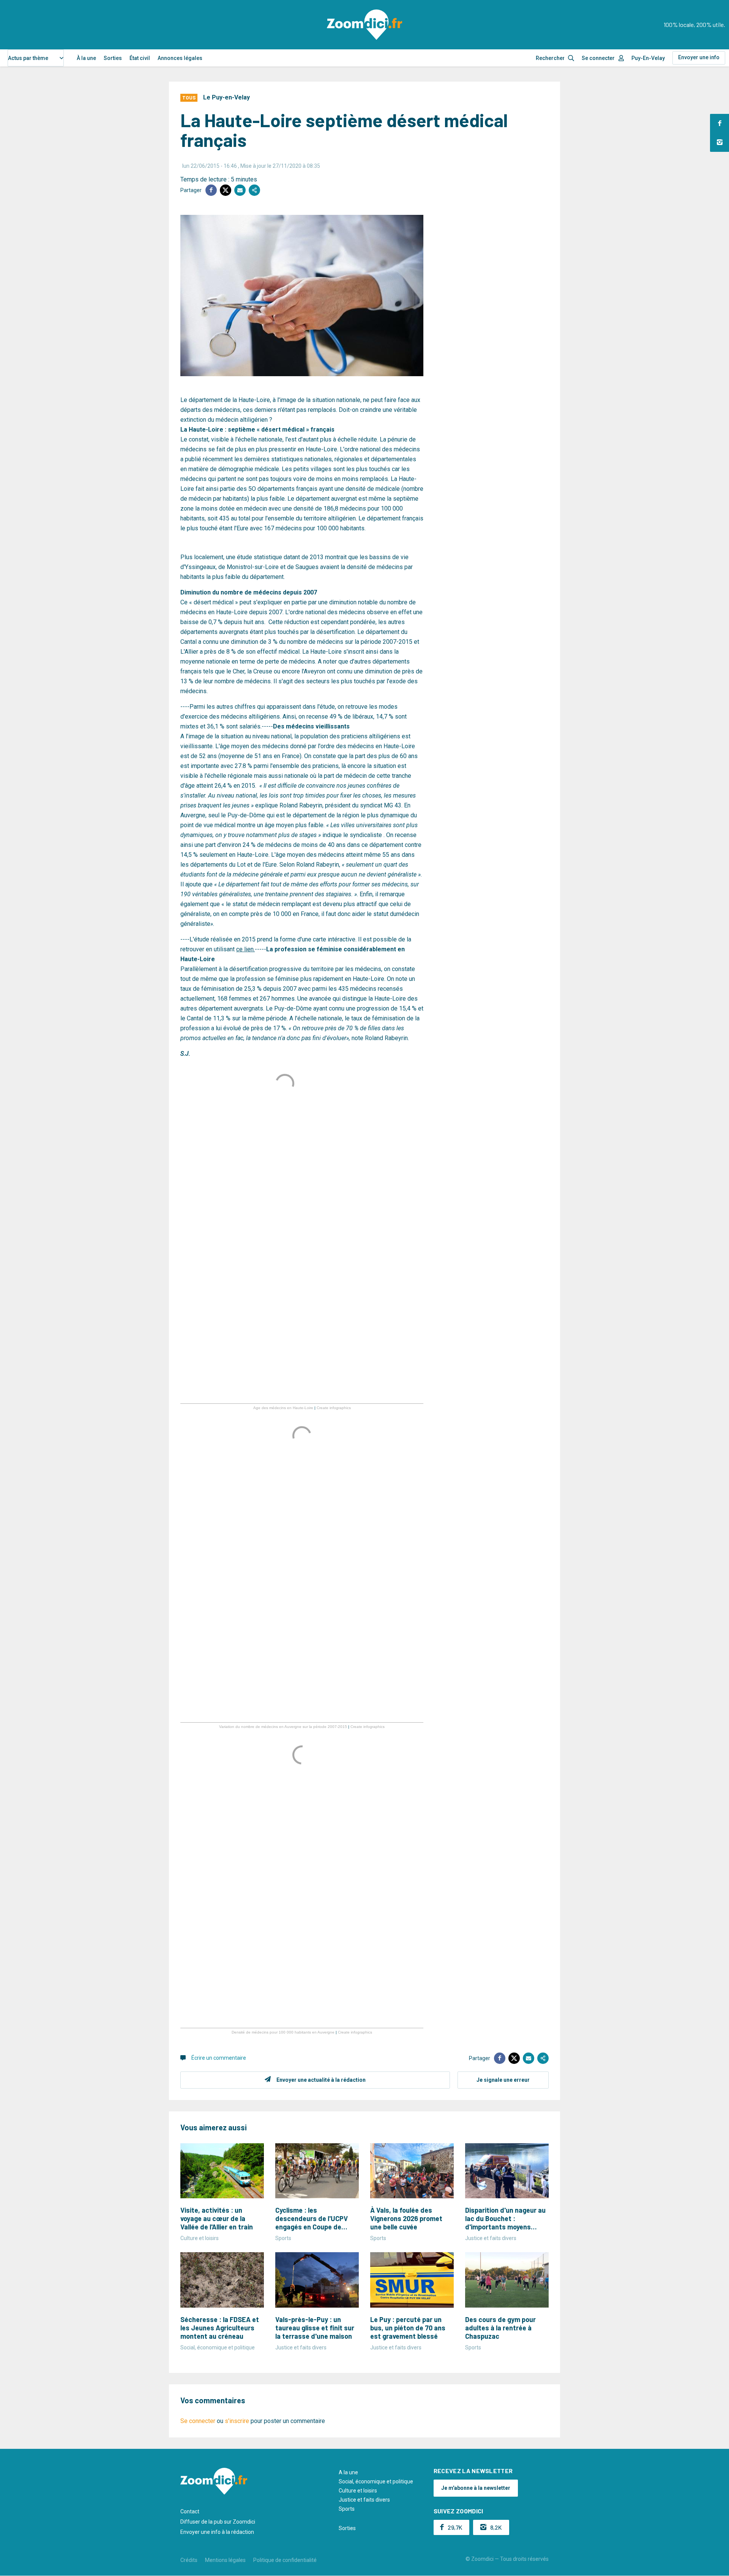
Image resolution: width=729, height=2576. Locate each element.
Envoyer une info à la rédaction (217, 2532)
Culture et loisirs (358, 2491)
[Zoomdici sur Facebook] (720, 123)
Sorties (113, 58)
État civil (140, 58)
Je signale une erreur (503, 2080)
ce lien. (245, 949)
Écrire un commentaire (219, 2058)
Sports (347, 2509)
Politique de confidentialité (285, 2560)
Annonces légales (180, 58)
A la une (348, 2472)
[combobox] (36, 58)
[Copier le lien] (254, 190)
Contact (190, 2511)
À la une (86, 58)
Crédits (189, 2560)
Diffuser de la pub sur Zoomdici (218, 2522)
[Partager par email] (240, 190)
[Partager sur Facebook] (211, 190)
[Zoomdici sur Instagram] (720, 142)
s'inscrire (237, 2421)
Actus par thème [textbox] (28, 58)
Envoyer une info (699, 57)
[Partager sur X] (226, 190)
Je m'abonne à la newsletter (476, 2488)
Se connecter (598, 58)
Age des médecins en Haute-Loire (283, 1408)
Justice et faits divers (364, 2500)
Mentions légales (225, 2560)
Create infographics (334, 1408)
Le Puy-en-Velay (226, 97)
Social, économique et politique (376, 2481)
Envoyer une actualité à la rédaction (321, 2080)
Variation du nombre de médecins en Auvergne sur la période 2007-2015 (283, 1727)
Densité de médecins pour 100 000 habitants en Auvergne (283, 2032)
